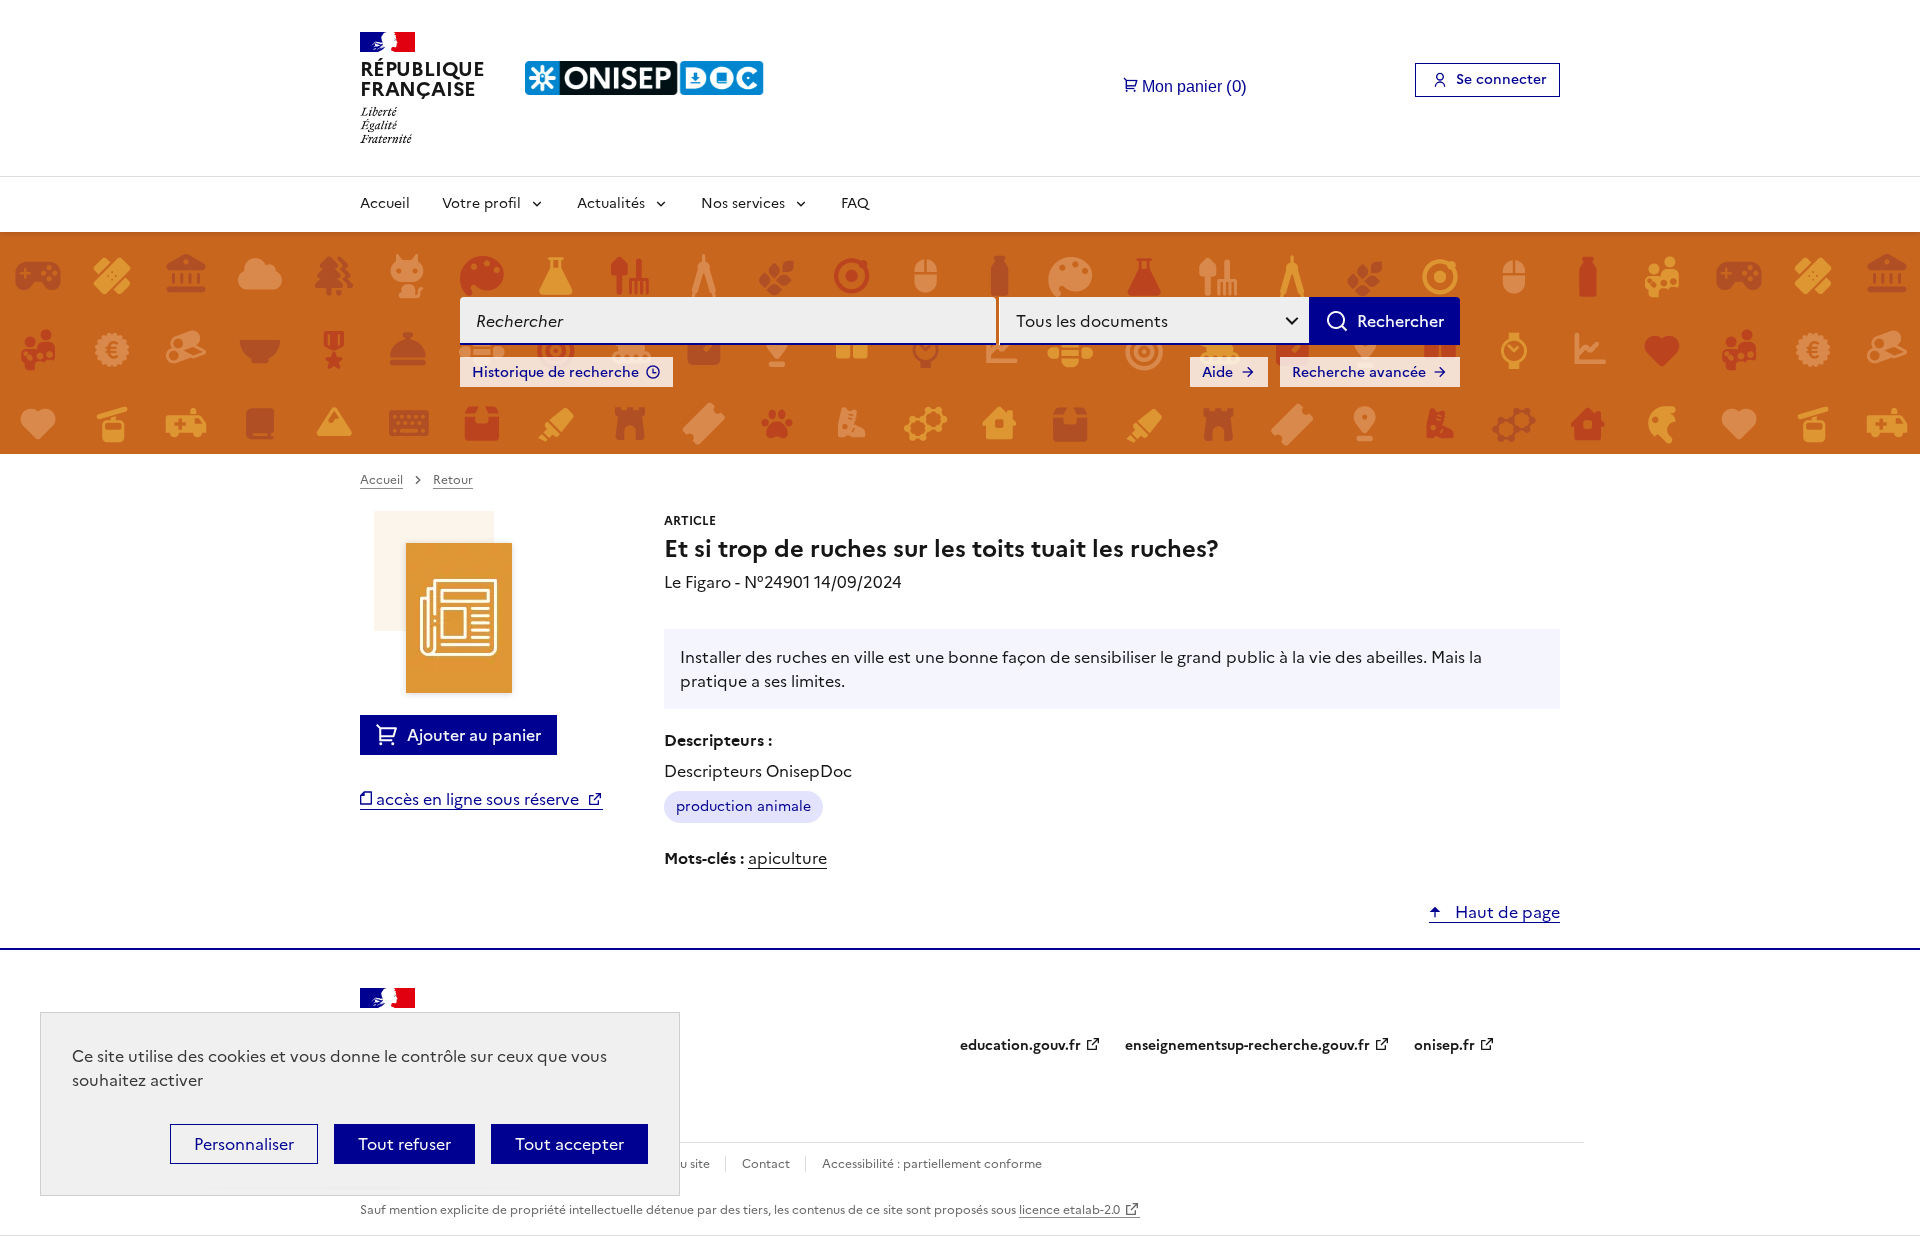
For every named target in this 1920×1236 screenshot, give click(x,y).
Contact (767, 1164)
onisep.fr (1444, 1045)
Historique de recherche (555, 372)
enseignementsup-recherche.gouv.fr (1247, 1045)
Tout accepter (569, 1144)
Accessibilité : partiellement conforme (932, 1164)
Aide (1217, 372)
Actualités (611, 203)
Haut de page (1505, 912)
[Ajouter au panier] (391, 735)
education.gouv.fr (1020, 1045)
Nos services (743, 203)
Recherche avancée (1359, 372)
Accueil (385, 203)
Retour (453, 480)
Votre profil (481, 203)
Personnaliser (244, 1144)
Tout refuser (404, 1144)
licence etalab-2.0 (1069, 1210)
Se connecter (1501, 79)
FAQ (855, 203)
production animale (743, 806)
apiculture (787, 858)
